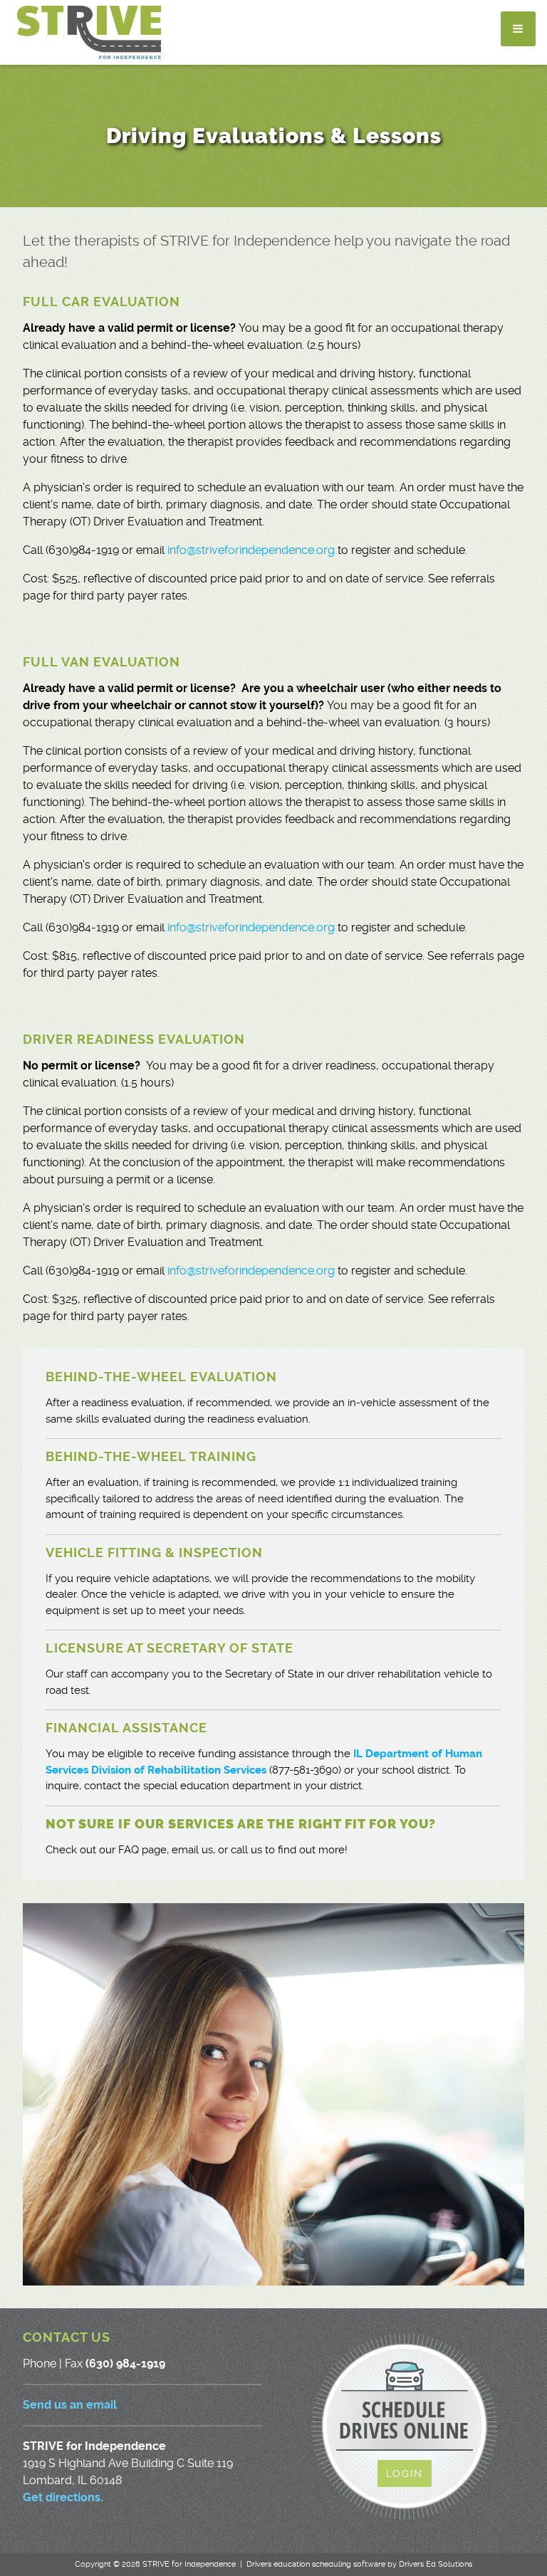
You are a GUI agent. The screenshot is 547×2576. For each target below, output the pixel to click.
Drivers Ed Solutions (436, 2564)
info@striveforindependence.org (251, 550)
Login (405, 2473)
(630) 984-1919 (125, 2363)
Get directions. (63, 2497)
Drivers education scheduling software (316, 2564)
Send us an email (70, 2405)
